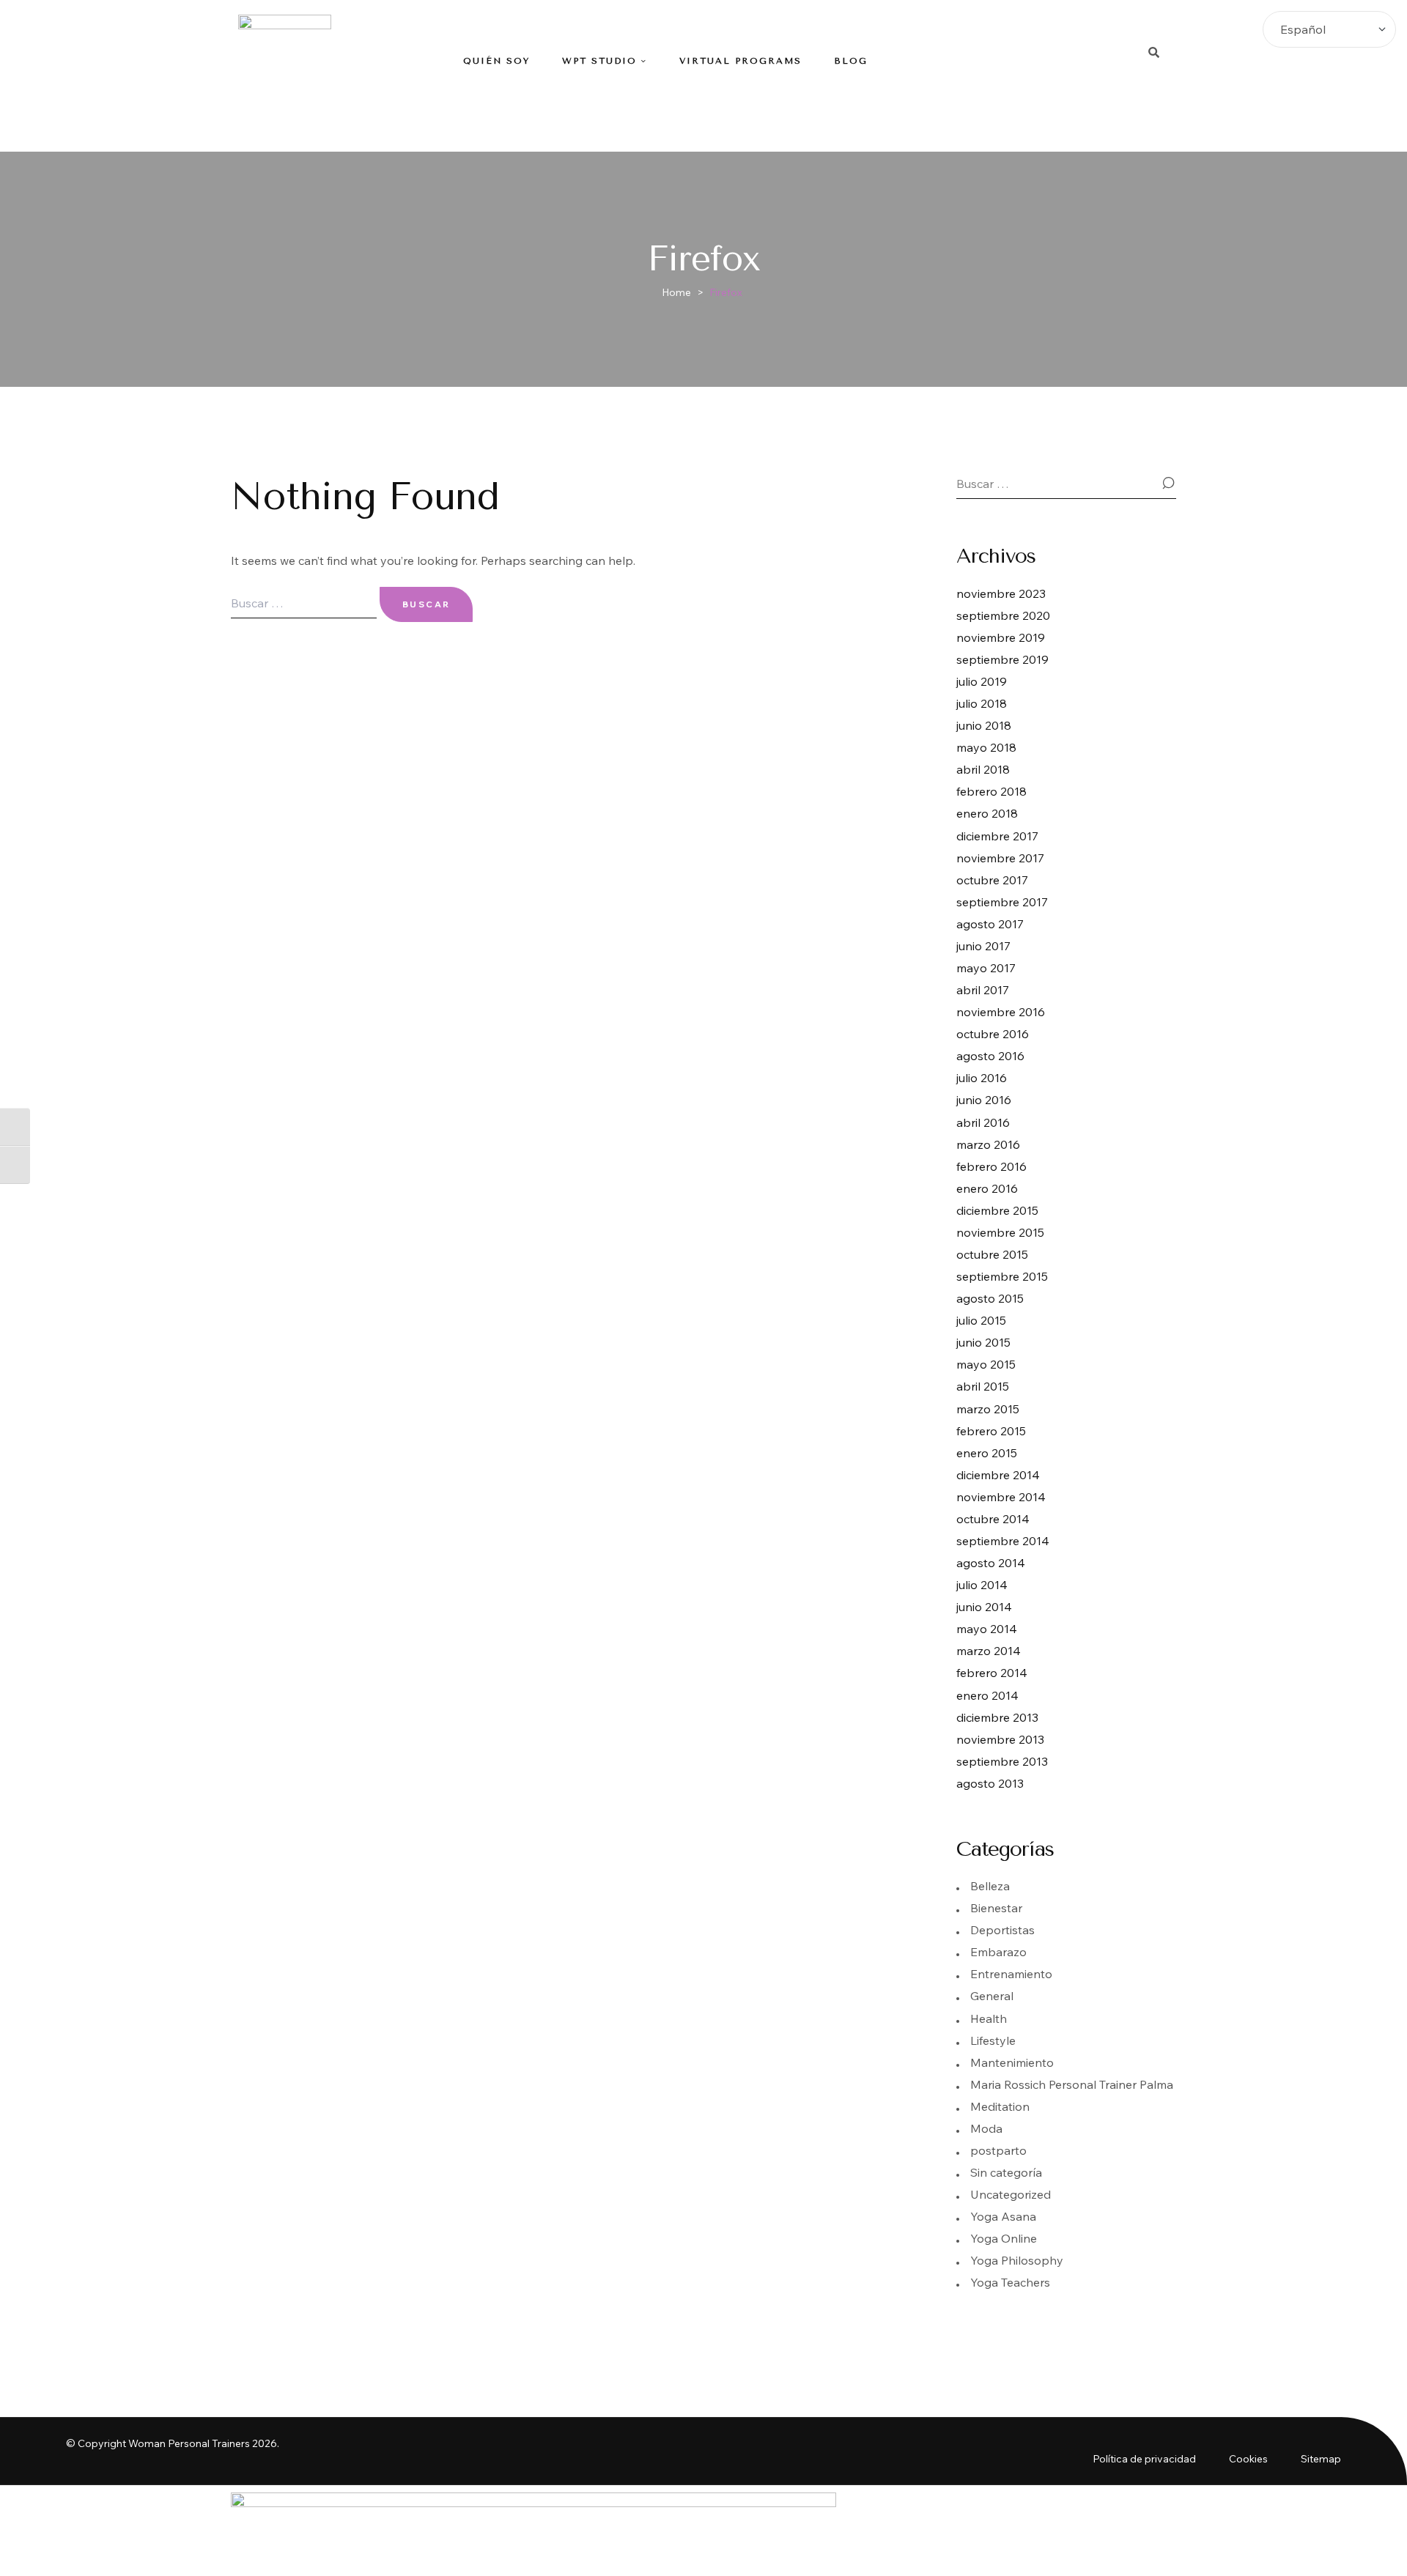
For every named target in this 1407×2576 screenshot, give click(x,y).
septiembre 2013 (1002, 1761)
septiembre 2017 (1002, 902)
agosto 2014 (991, 1563)
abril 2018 (983, 769)
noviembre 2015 (1000, 1232)
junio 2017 (983, 946)
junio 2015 (983, 1342)
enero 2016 (987, 1188)
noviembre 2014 (1001, 1497)
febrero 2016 (991, 1166)
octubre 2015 (992, 1254)
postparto (998, 2150)
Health (989, 2018)
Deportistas (1002, 1930)
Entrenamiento (1011, 1974)
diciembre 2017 (997, 836)
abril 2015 (983, 1386)
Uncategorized (1011, 2194)
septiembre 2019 (1002, 659)
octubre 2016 (993, 1034)
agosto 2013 (990, 1783)
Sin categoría (1006, 2172)
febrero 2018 (991, 791)
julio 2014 (982, 1585)
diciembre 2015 (997, 1210)
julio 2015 (981, 1320)
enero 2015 (987, 1453)
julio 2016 (982, 1078)
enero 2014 (987, 1695)
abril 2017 (983, 990)
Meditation (1000, 2106)
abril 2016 (983, 1122)
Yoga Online (1004, 2238)
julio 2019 (982, 681)
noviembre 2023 (1001, 593)
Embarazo (998, 1952)
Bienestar (996, 1908)
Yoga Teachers (1010, 2282)
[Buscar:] (305, 603)
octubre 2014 (993, 1519)
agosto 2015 (990, 1298)
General (992, 1996)
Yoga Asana (1003, 2216)
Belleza (990, 1886)
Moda (986, 2128)
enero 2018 (987, 813)
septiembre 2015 (1002, 1276)
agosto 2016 (990, 1056)
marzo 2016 (988, 1144)
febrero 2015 (991, 1431)
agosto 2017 (990, 924)
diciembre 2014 (998, 1475)
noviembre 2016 (1001, 1012)
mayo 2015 (986, 1364)
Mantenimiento (1012, 2062)
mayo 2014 (987, 1629)
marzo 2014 (989, 1651)
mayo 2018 (986, 747)
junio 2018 (984, 725)
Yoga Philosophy (1017, 2260)
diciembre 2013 (997, 1717)
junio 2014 (984, 1607)
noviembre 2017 (1000, 858)
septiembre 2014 (1003, 1541)
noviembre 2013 (1000, 1739)
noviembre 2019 (1001, 637)
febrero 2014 (992, 1673)
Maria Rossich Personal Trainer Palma (1072, 2084)
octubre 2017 (992, 880)
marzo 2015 (988, 1409)
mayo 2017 (986, 968)
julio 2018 (982, 703)
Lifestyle (993, 2040)
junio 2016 (984, 1100)
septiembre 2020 (1003, 615)
